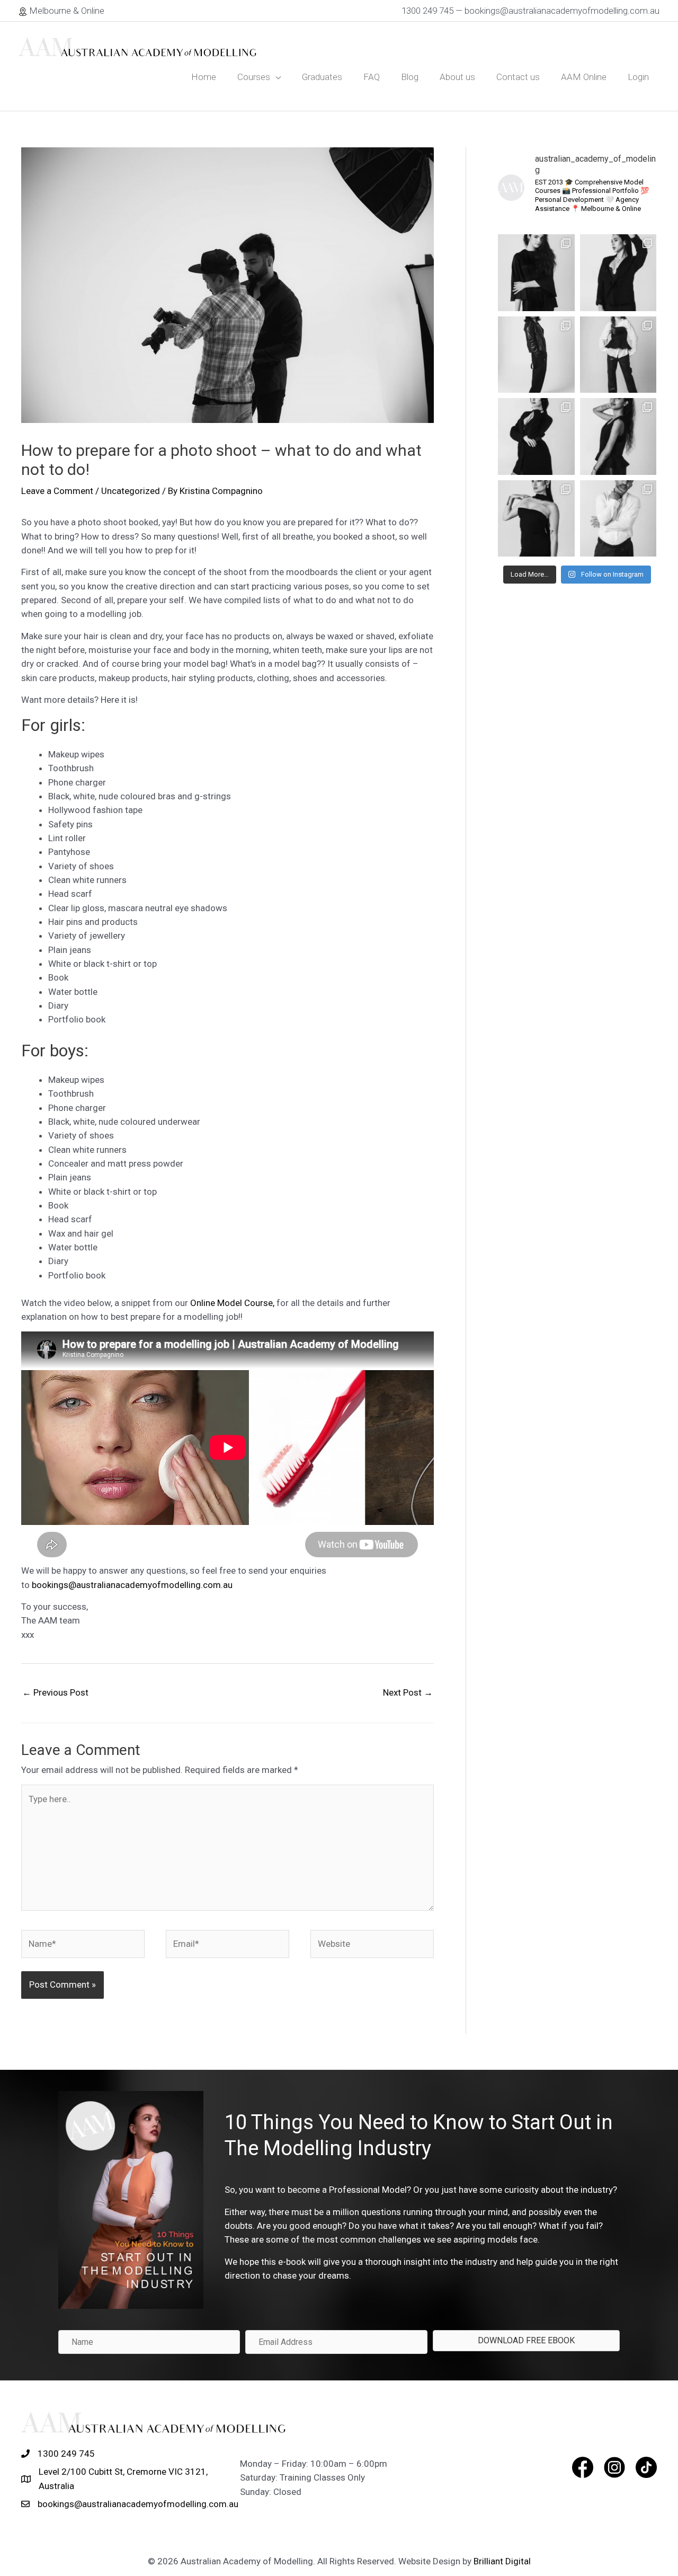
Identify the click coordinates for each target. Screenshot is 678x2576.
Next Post (408, 1692)
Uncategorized (131, 491)
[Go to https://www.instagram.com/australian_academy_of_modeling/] (614, 2467)
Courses (254, 77)
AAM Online (584, 77)
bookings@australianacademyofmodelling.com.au (132, 1585)
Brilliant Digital (502, 2561)
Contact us (518, 77)
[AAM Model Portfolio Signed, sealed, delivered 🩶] (536, 273)
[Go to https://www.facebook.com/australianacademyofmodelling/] (583, 2467)
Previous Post (55, 1692)
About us (457, 77)
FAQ (372, 77)
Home (204, 77)
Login (638, 77)
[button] (526, 2341)
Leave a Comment (57, 491)
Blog (410, 77)
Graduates (322, 77)
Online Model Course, (231, 1303)
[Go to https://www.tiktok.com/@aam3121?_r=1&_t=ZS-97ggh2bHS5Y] (646, 2467)
